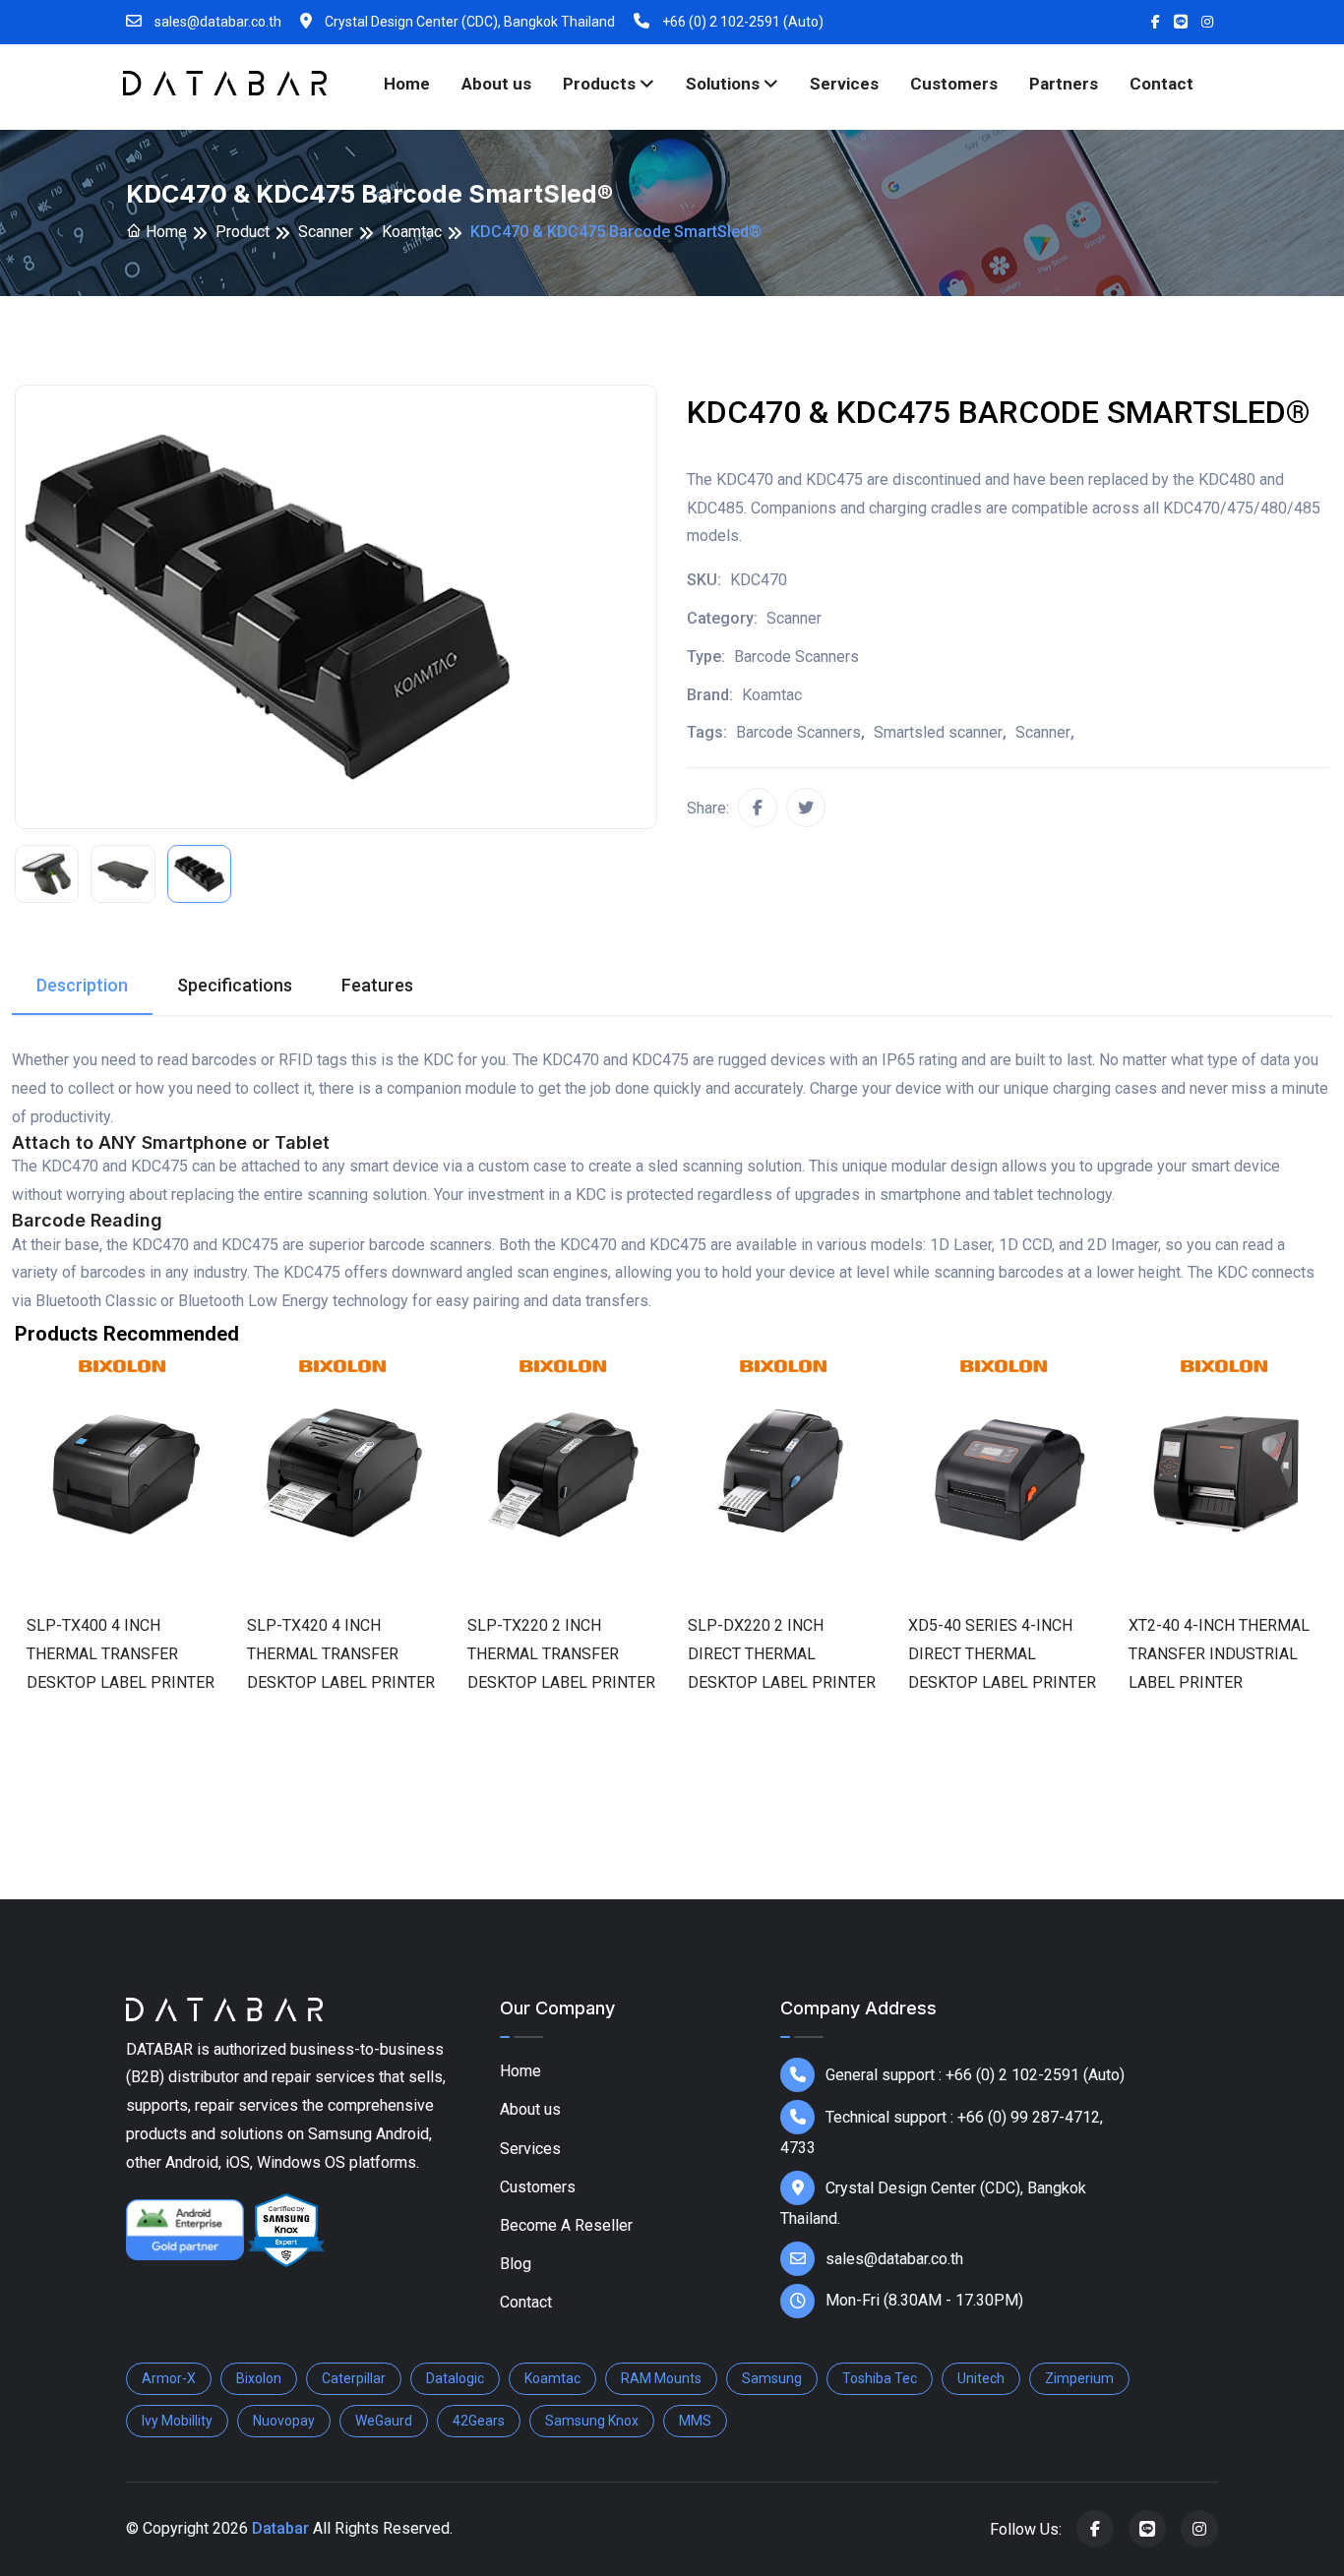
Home (407, 84)
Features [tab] (377, 985)
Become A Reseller (566, 2225)
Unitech (981, 2378)
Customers (954, 84)
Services (844, 84)
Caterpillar (354, 2378)
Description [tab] (82, 985)
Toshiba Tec (880, 2378)
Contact (1161, 84)
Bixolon (259, 2378)
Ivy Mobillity (177, 2421)
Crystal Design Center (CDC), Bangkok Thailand (468, 22)
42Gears (479, 2421)
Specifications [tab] (235, 985)
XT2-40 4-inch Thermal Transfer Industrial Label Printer (1219, 1654)
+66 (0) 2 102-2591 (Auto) (741, 22)
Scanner (326, 232)
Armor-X (169, 2378)
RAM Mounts (661, 2378)
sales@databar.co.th (216, 22)
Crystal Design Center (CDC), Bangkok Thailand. (933, 2203)
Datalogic (455, 2378)
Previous (34, 1561)
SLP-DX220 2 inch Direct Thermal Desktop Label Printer (782, 1654)
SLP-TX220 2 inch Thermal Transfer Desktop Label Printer (561, 1654)
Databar (280, 2528)
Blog (516, 2264)
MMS (695, 2421)
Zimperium (1079, 2378)
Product (243, 232)
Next (1310, 1561)
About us (496, 84)
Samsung (772, 2378)
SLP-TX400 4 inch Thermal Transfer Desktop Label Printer (121, 1654)
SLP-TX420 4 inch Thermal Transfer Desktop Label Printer (341, 1654)
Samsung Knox (592, 2421)
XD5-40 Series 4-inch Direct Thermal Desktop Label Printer (1002, 1654)
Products (601, 84)
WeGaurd (384, 2421)
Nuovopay (284, 2421)
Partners (1064, 84)
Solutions (725, 84)
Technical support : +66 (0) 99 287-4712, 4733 (942, 2132)
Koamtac (412, 232)
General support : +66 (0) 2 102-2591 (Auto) (975, 2075)
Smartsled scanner (938, 732)
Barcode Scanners (798, 732)
